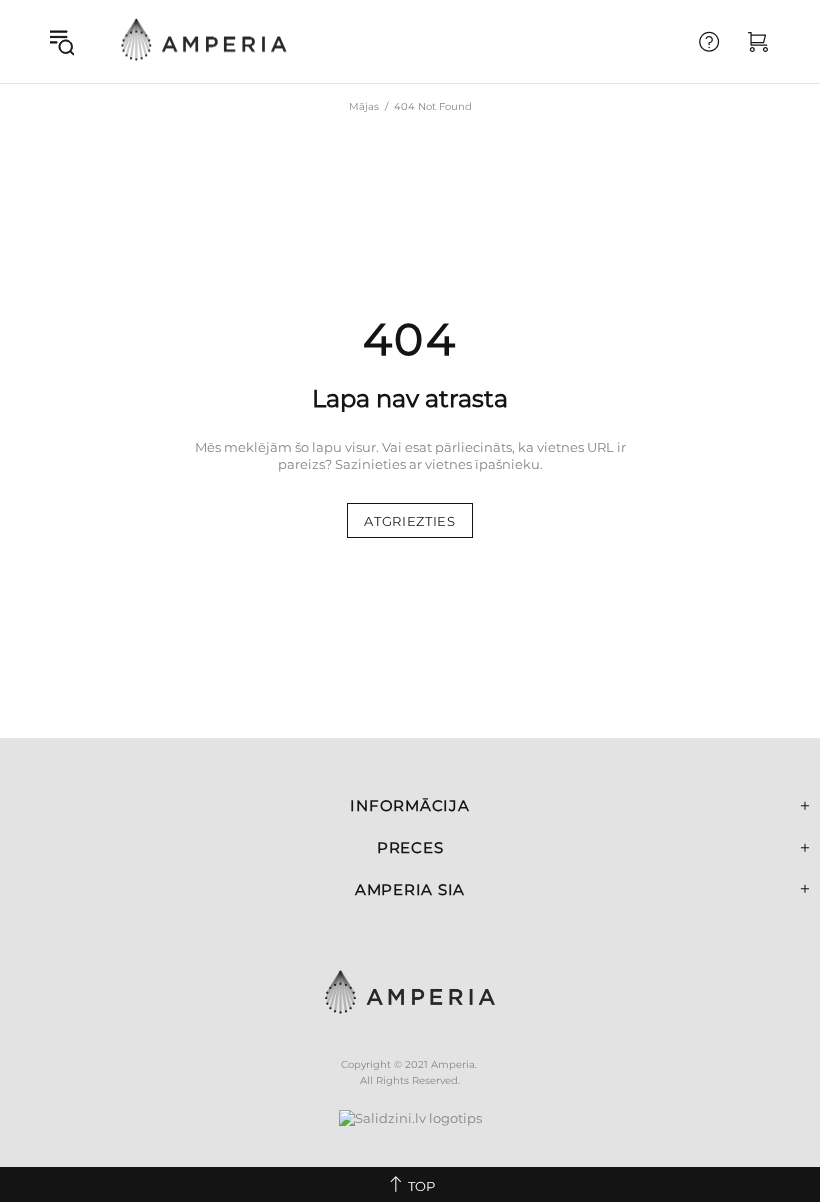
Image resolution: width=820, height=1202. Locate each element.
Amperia (204, 41)
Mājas (364, 106)
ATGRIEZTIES (409, 521)
